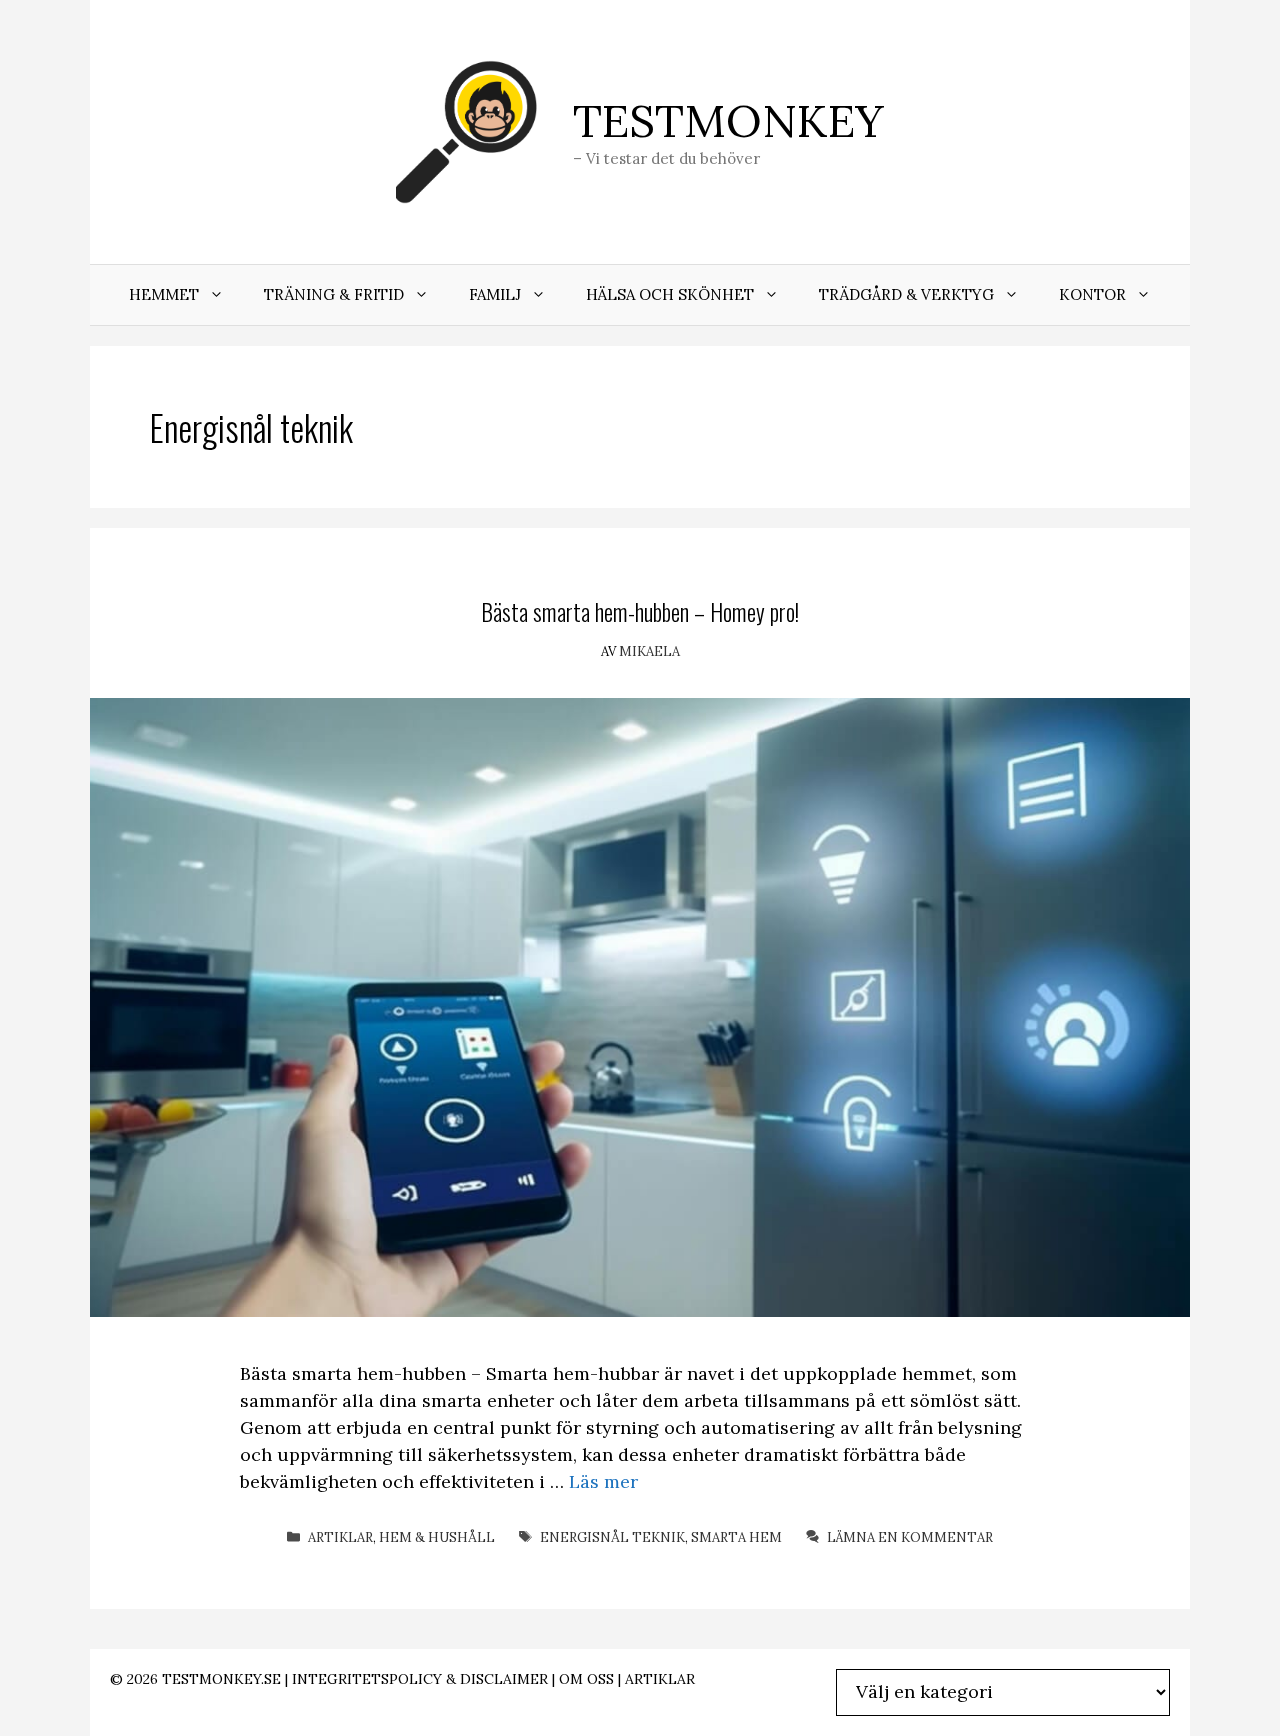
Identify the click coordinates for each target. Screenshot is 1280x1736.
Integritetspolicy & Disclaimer (420, 1679)
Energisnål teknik (612, 1537)
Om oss (586, 1679)
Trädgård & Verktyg (906, 294)
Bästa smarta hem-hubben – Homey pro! (640, 611)
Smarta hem (736, 1537)
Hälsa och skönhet (670, 294)
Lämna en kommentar (910, 1537)
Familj (495, 294)
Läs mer (603, 1481)
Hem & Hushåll (437, 1537)
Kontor (1092, 294)
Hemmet (164, 294)
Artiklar (340, 1537)
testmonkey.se (221, 1679)
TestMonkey (728, 120)
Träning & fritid (334, 294)
